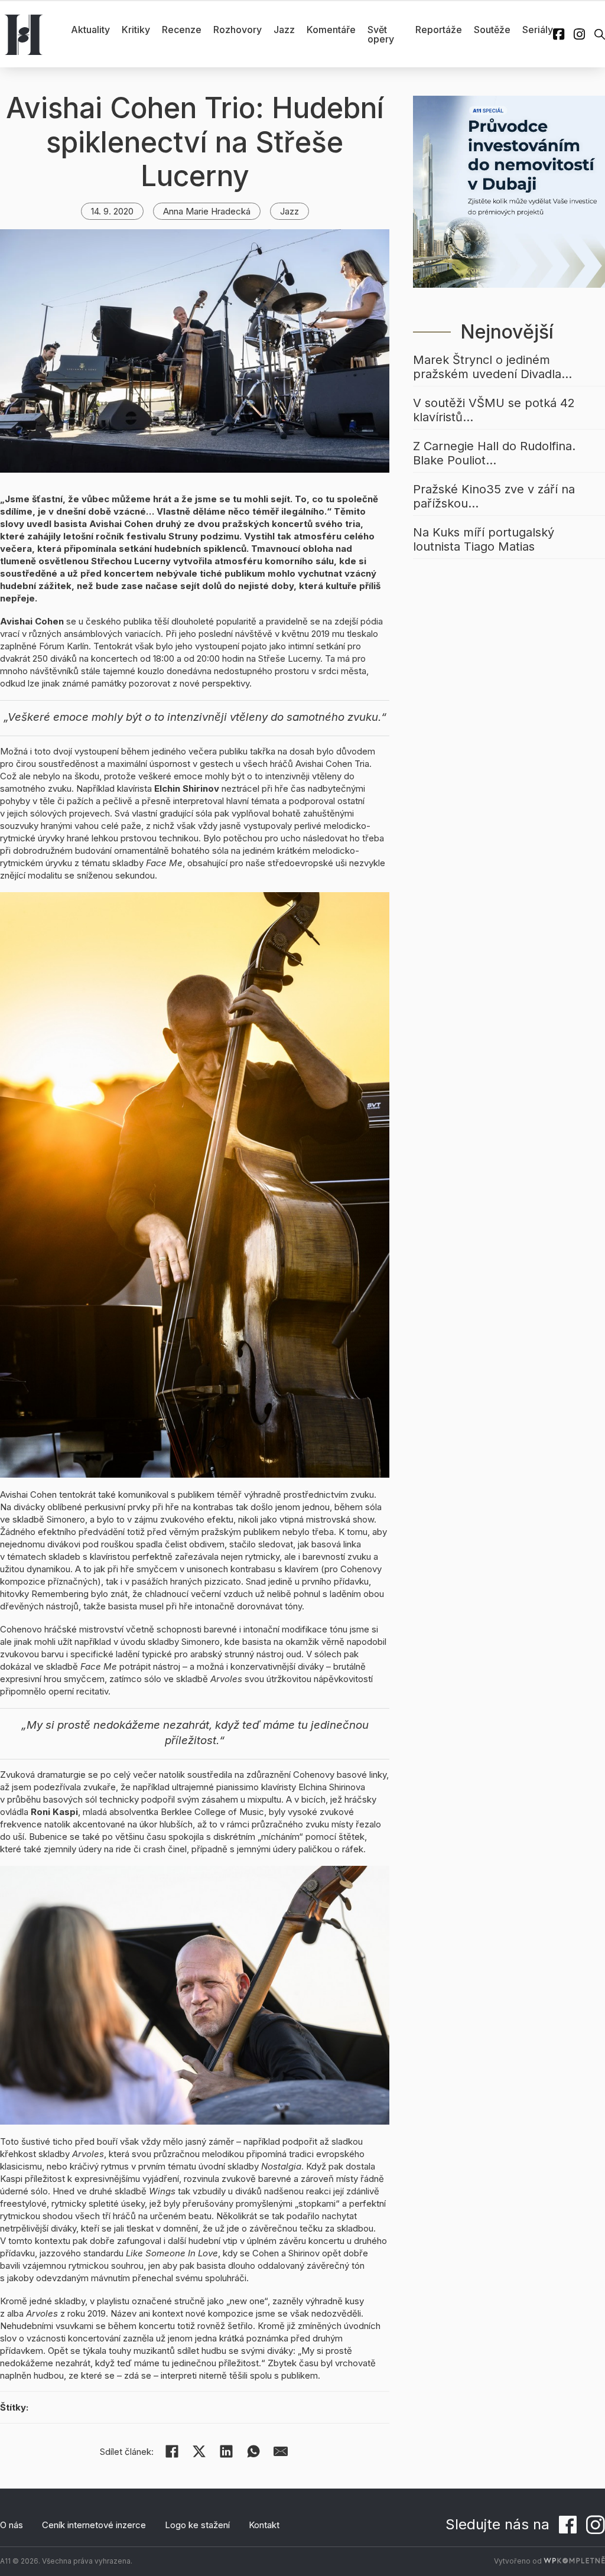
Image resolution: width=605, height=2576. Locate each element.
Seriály (538, 30)
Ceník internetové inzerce (94, 2525)
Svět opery (381, 34)
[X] (199, 2451)
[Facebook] (172, 2451)
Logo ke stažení (197, 2525)
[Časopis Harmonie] (24, 34)
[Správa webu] (574, 2561)
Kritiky (136, 30)
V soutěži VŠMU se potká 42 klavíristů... (494, 410)
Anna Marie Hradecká (207, 211)
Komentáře (331, 30)
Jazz (284, 30)
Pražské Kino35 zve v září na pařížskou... (494, 496)
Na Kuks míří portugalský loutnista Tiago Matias (484, 539)
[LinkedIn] (226, 2451)
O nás (12, 2525)
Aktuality (90, 30)
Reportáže (439, 30)
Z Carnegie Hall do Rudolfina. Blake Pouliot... (494, 453)
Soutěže (492, 30)
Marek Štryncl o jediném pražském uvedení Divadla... (492, 367)
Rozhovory (238, 30)
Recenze (182, 30)
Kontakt (264, 2525)
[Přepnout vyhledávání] (600, 34)
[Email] (281, 2451)
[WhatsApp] (253, 2451)
